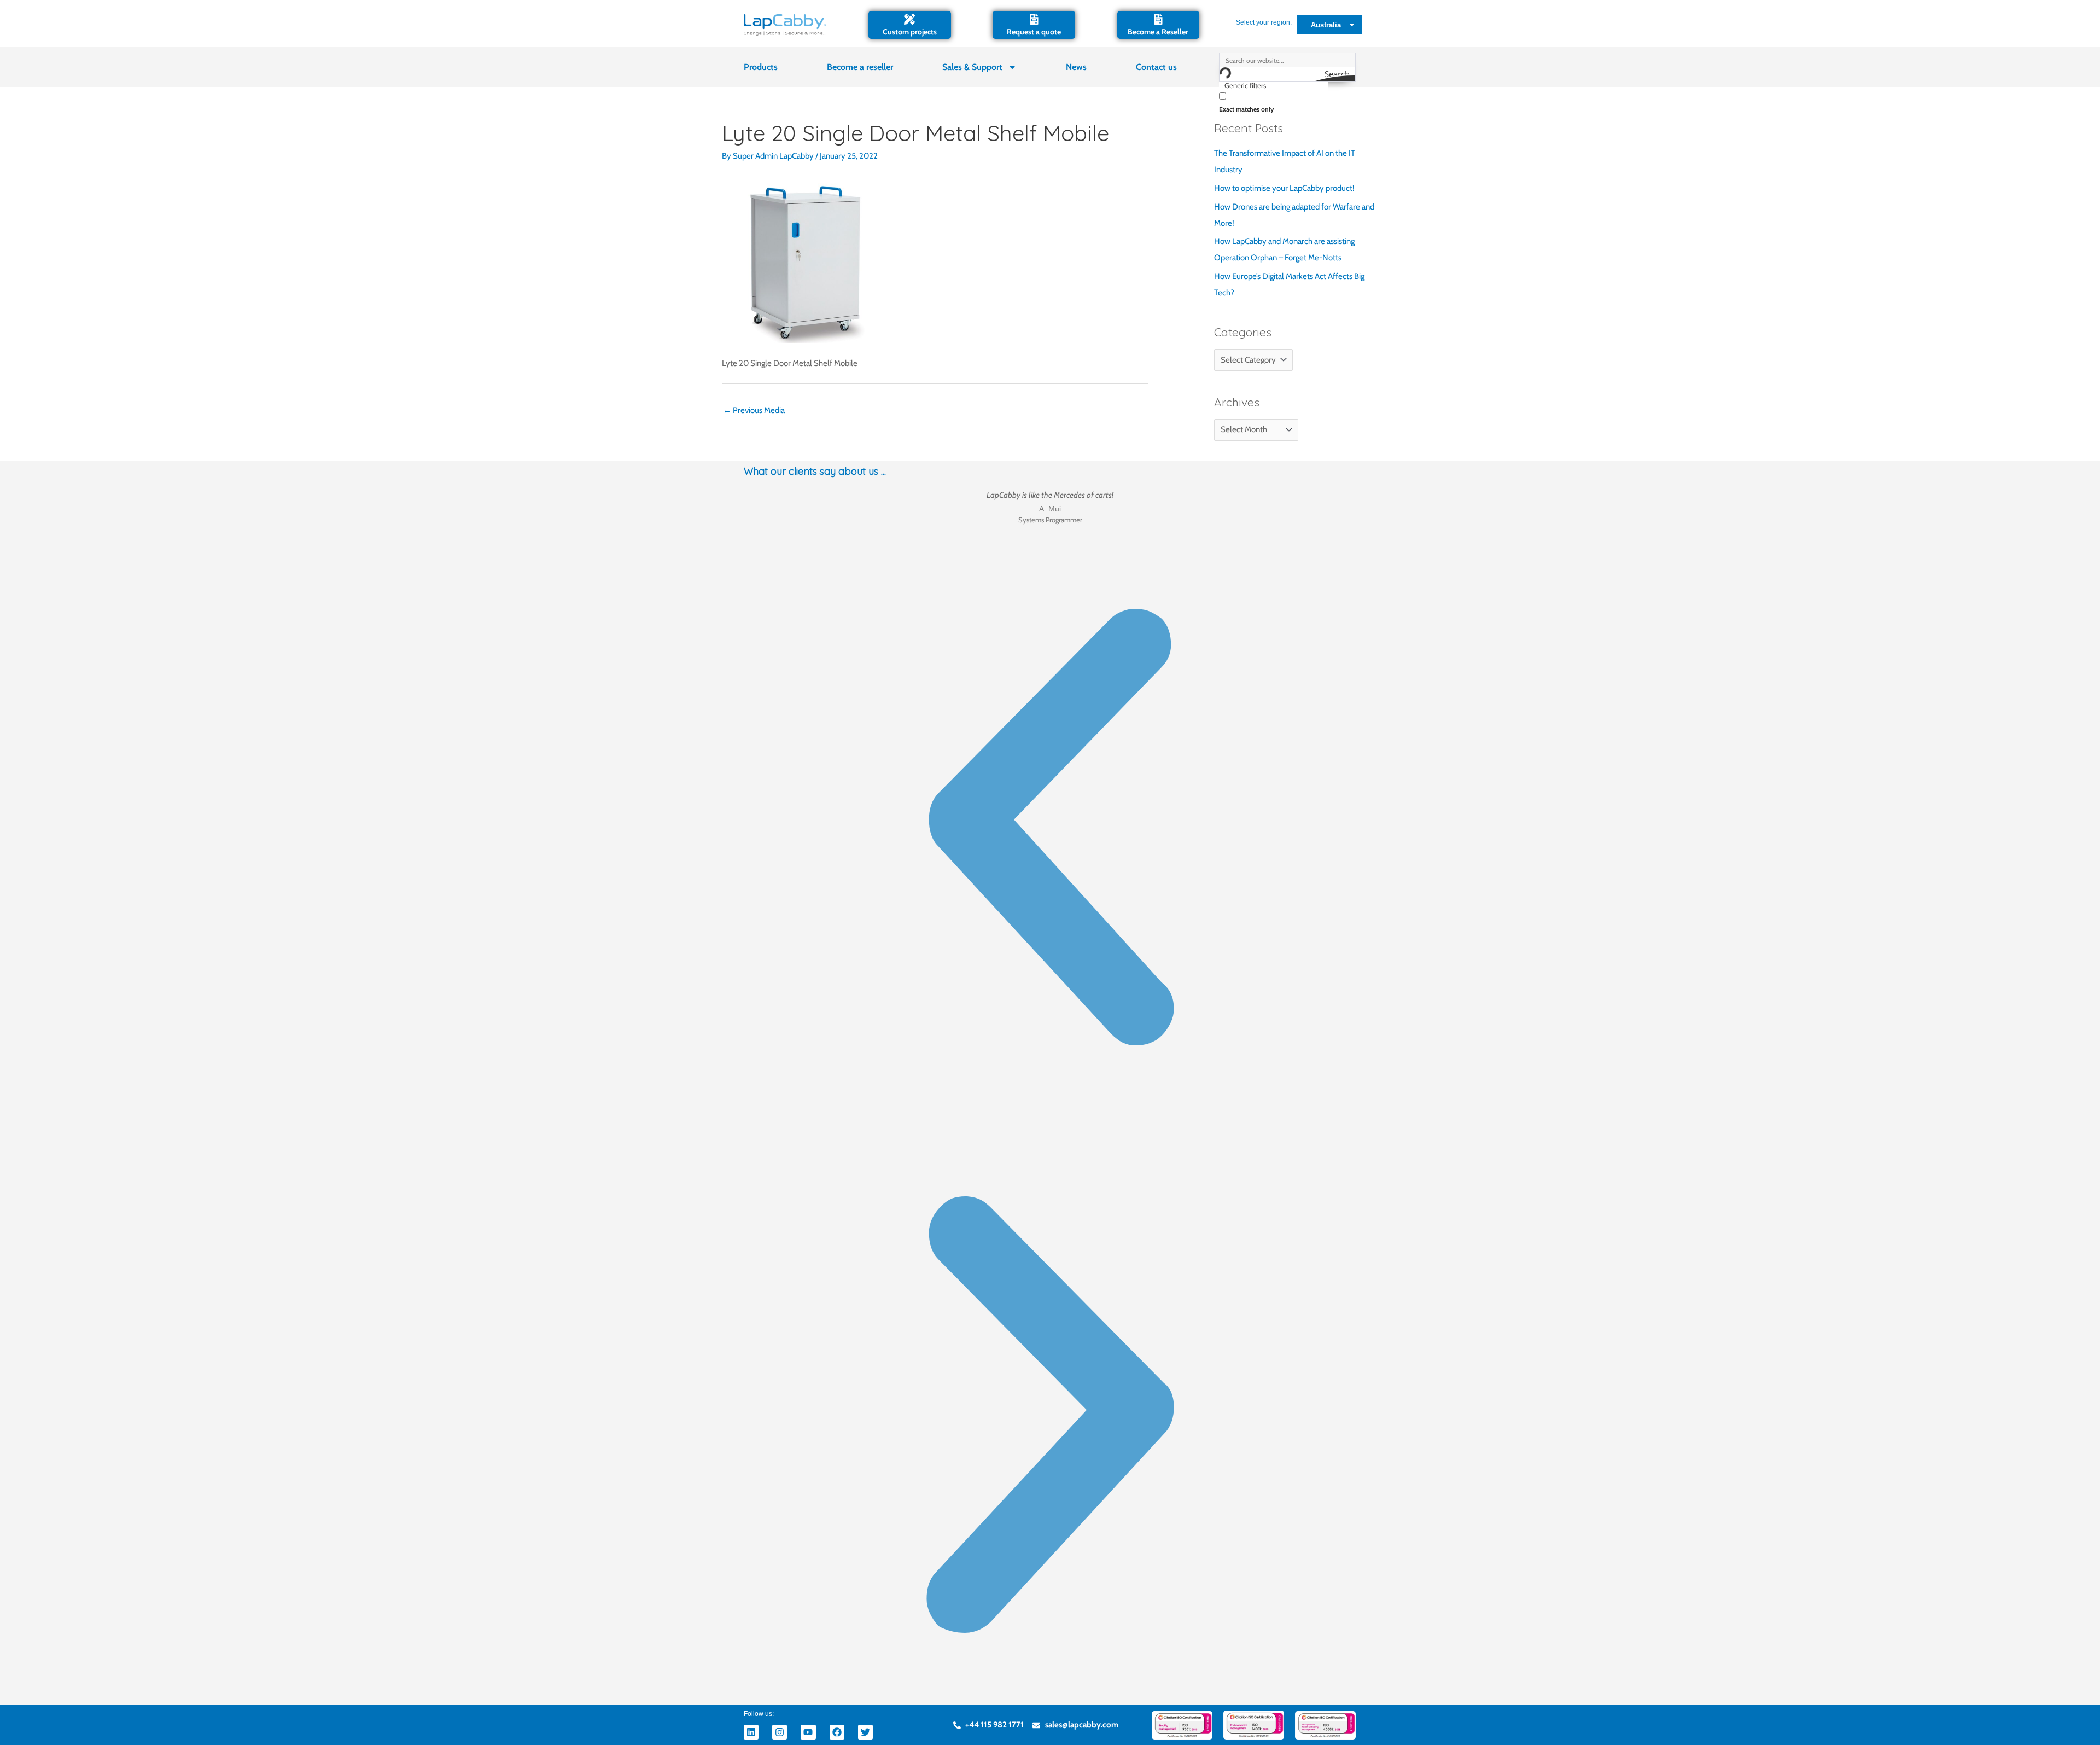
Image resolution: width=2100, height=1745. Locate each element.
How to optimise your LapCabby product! (1284, 188)
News (1076, 67)
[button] (1050, 830)
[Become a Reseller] (1158, 19)
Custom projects (910, 32)
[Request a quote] (1034, 19)
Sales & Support (972, 67)
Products (761, 67)
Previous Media (754, 410)
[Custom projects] (909, 19)
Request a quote (1034, 32)
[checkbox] (1274, 101)
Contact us (1156, 67)
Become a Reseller (1158, 32)
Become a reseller (860, 67)
